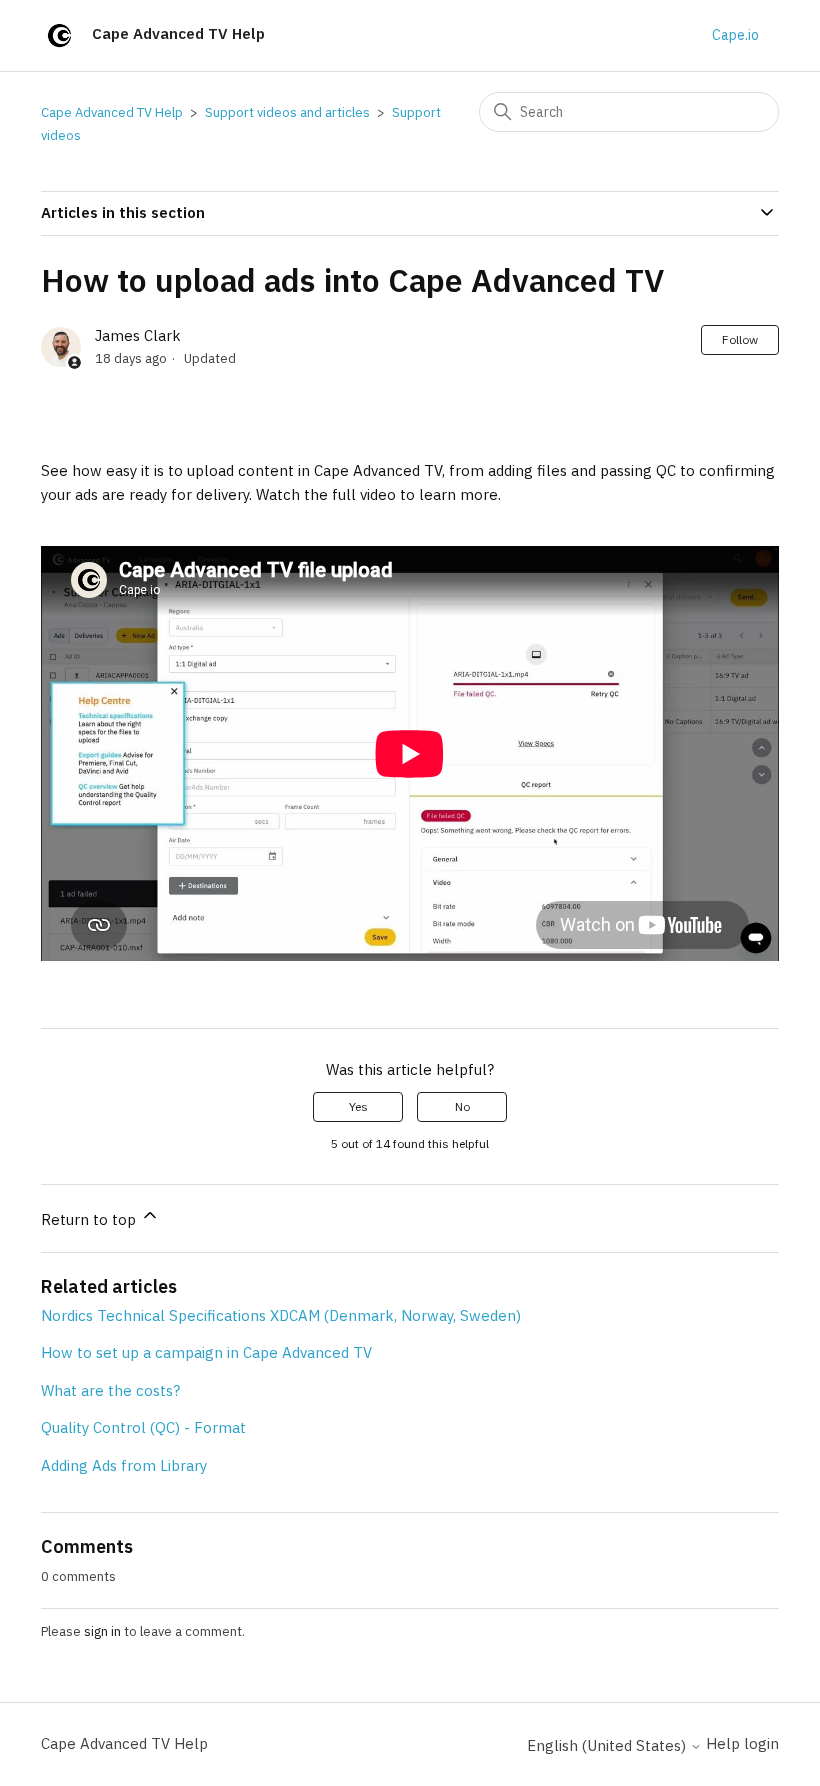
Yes (358, 1106)
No (462, 1106)
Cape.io (735, 35)
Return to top (90, 1219)
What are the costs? (110, 1390)
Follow (740, 339)
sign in (102, 1631)
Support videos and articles (287, 112)
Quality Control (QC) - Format (143, 1427)
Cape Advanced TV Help (112, 112)
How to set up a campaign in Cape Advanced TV (206, 1352)
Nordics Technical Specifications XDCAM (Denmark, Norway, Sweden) (281, 1315)
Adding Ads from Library (124, 1465)
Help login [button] (742, 1743)
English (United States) (608, 1745)
